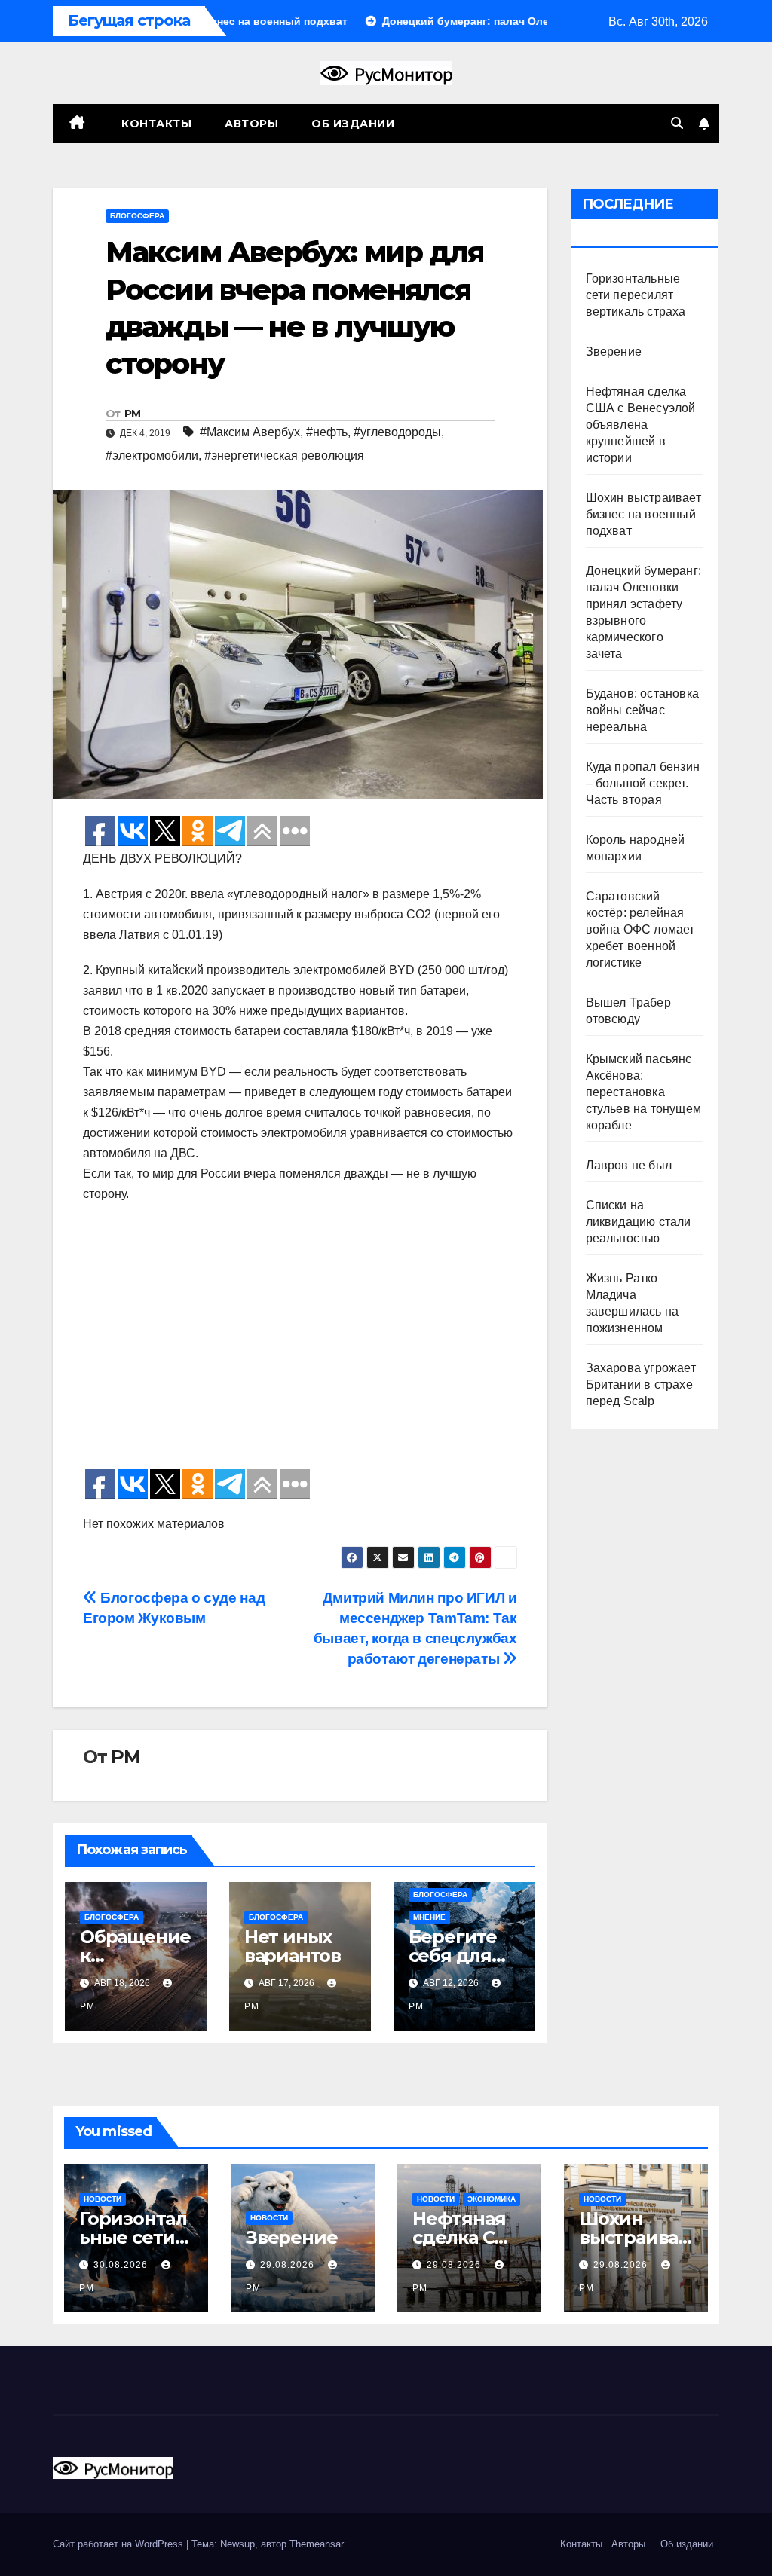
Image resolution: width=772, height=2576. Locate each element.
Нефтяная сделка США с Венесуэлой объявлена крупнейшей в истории (641, 425)
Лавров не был (629, 1165)
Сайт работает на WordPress (119, 2544)
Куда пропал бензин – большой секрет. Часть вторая (643, 783)
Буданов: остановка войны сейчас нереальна (643, 710)
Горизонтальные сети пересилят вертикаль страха (636, 295)
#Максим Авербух (250, 432)
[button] (677, 123)
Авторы (251, 124)
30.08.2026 (122, 2265)
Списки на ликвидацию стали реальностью (639, 1222)
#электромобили (152, 455)
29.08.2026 (289, 2265)
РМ (133, 414)
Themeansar (317, 2544)
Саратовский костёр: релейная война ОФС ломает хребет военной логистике (640, 929)
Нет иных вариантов (293, 1946)
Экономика (492, 2199)
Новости (103, 2199)
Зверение (614, 351)
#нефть (327, 432)
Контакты (155, 124)
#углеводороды (397, 432)
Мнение (429, 1917)
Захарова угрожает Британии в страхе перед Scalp (641, 1384)
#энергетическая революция (284, 455)
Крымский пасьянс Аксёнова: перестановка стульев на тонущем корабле (644, 1092)
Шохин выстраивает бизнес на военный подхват (643, 514)
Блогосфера (137, 216)
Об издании (353, 124)
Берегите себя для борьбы (453, 1956)
